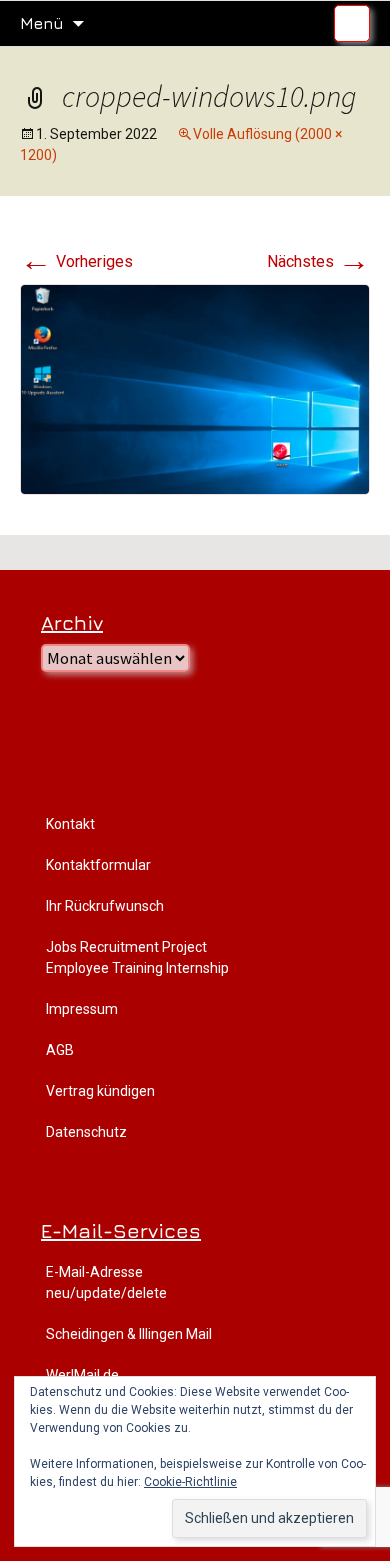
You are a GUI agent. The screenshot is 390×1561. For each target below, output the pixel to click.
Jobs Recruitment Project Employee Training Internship (137, 957)
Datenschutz (86, 1132)
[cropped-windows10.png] (195, 388)
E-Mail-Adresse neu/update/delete (106, 1282)
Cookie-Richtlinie (190, 1482)
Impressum (82, 1009)
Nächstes (318, 261)
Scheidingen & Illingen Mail (129, 1334)
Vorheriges (76, 261)
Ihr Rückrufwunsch (105, 906)
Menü (42, 23)
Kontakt (70, 824)
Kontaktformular (98, 865)
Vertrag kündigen (100, 1091)
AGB (60, 1050)
